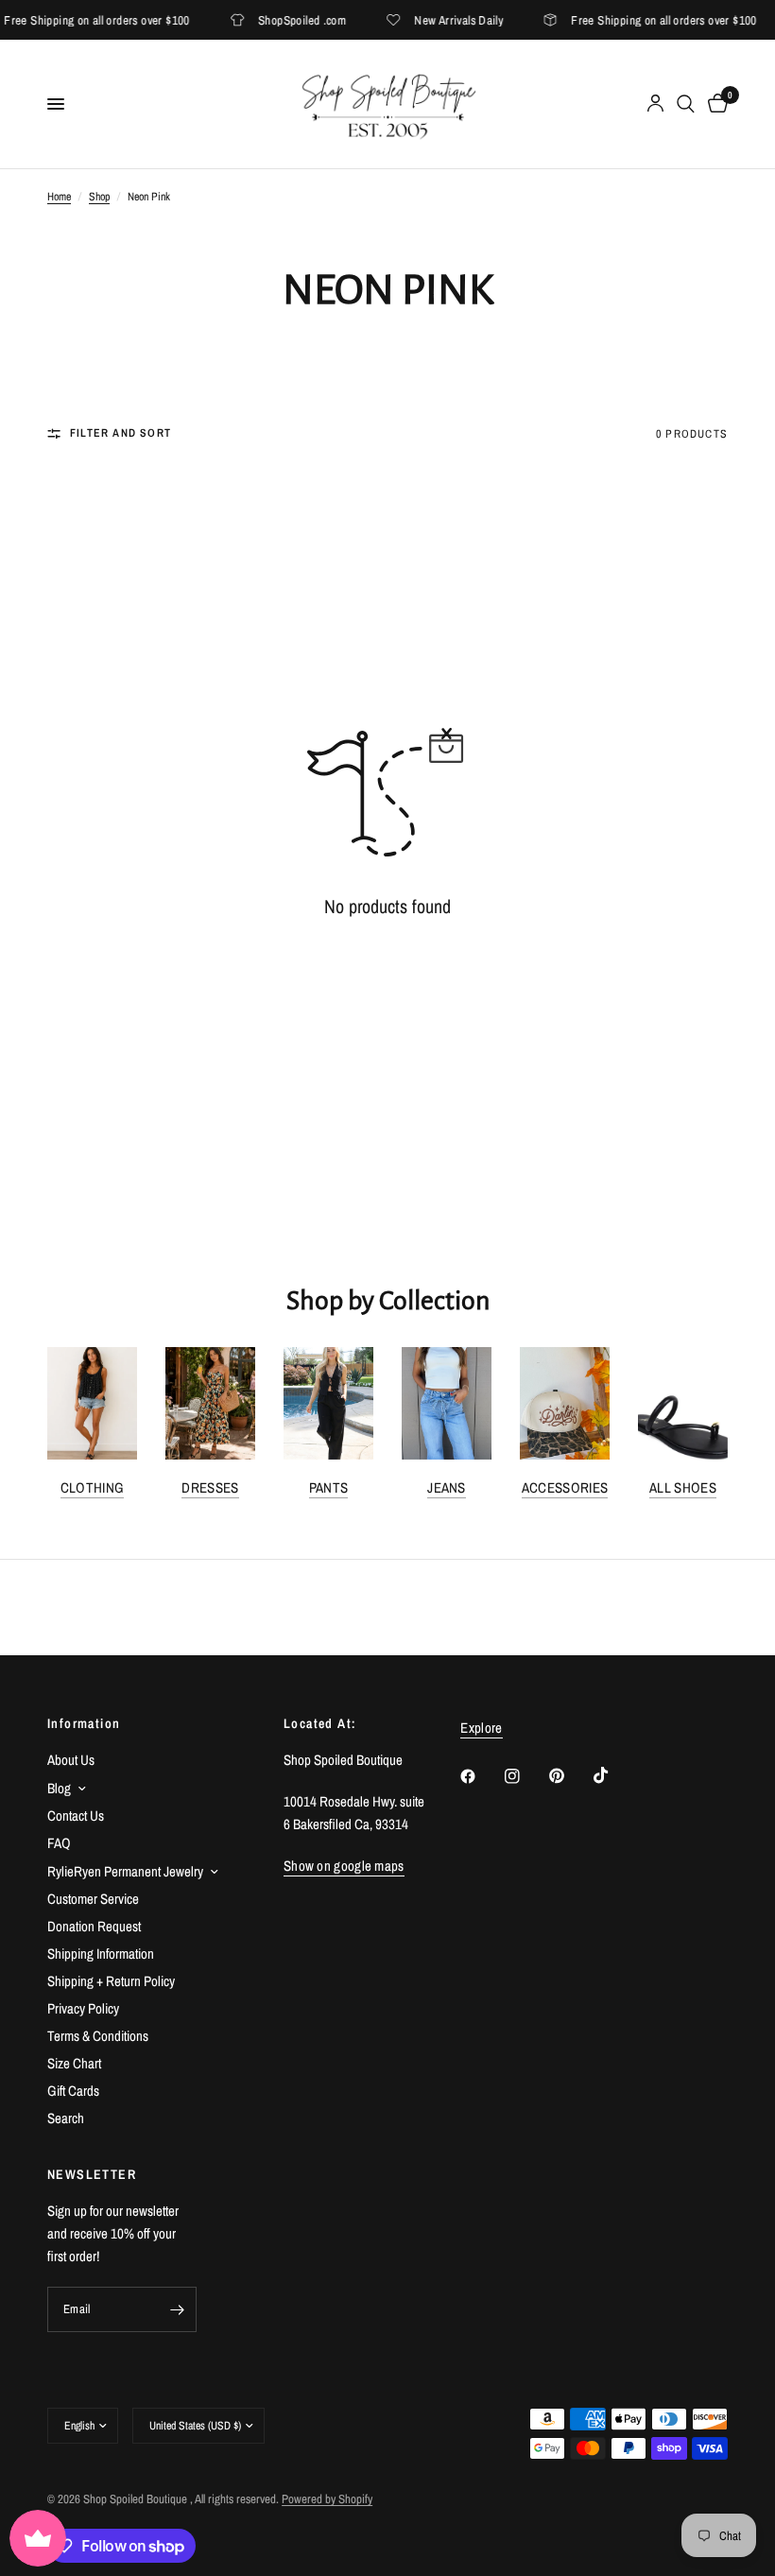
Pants (329, 1487)
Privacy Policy (83, 2008)
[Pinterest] (570, 1776)
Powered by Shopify (327, 2499)
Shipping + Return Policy (111, 1981)
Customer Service (93, 1899)
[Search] (686, 104)
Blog (59, 1788)
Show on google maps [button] (344, 1866)
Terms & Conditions (98, 2036)
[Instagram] (525, 1776)
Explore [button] (481, 1728)
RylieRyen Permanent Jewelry (125, 1871)
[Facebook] (481, 1776)
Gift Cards (73, 2091)
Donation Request (94, 1926)
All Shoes (683, 1487)
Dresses (210, 1487)
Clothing (92, 1487)
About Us (71, 1760)
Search (66, 2118)
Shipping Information (101, 1954)
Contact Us (76, 1815)
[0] (715, 104)
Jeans (447, 1487)
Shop (99, 197)
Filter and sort (121, 433)
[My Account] (655, 104)
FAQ (59, 1843)
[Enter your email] (178, 2309)
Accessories (565, 1487)
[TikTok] (614, 1775)
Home (59, 197)
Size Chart (74, 2063)
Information (84, 1723)
